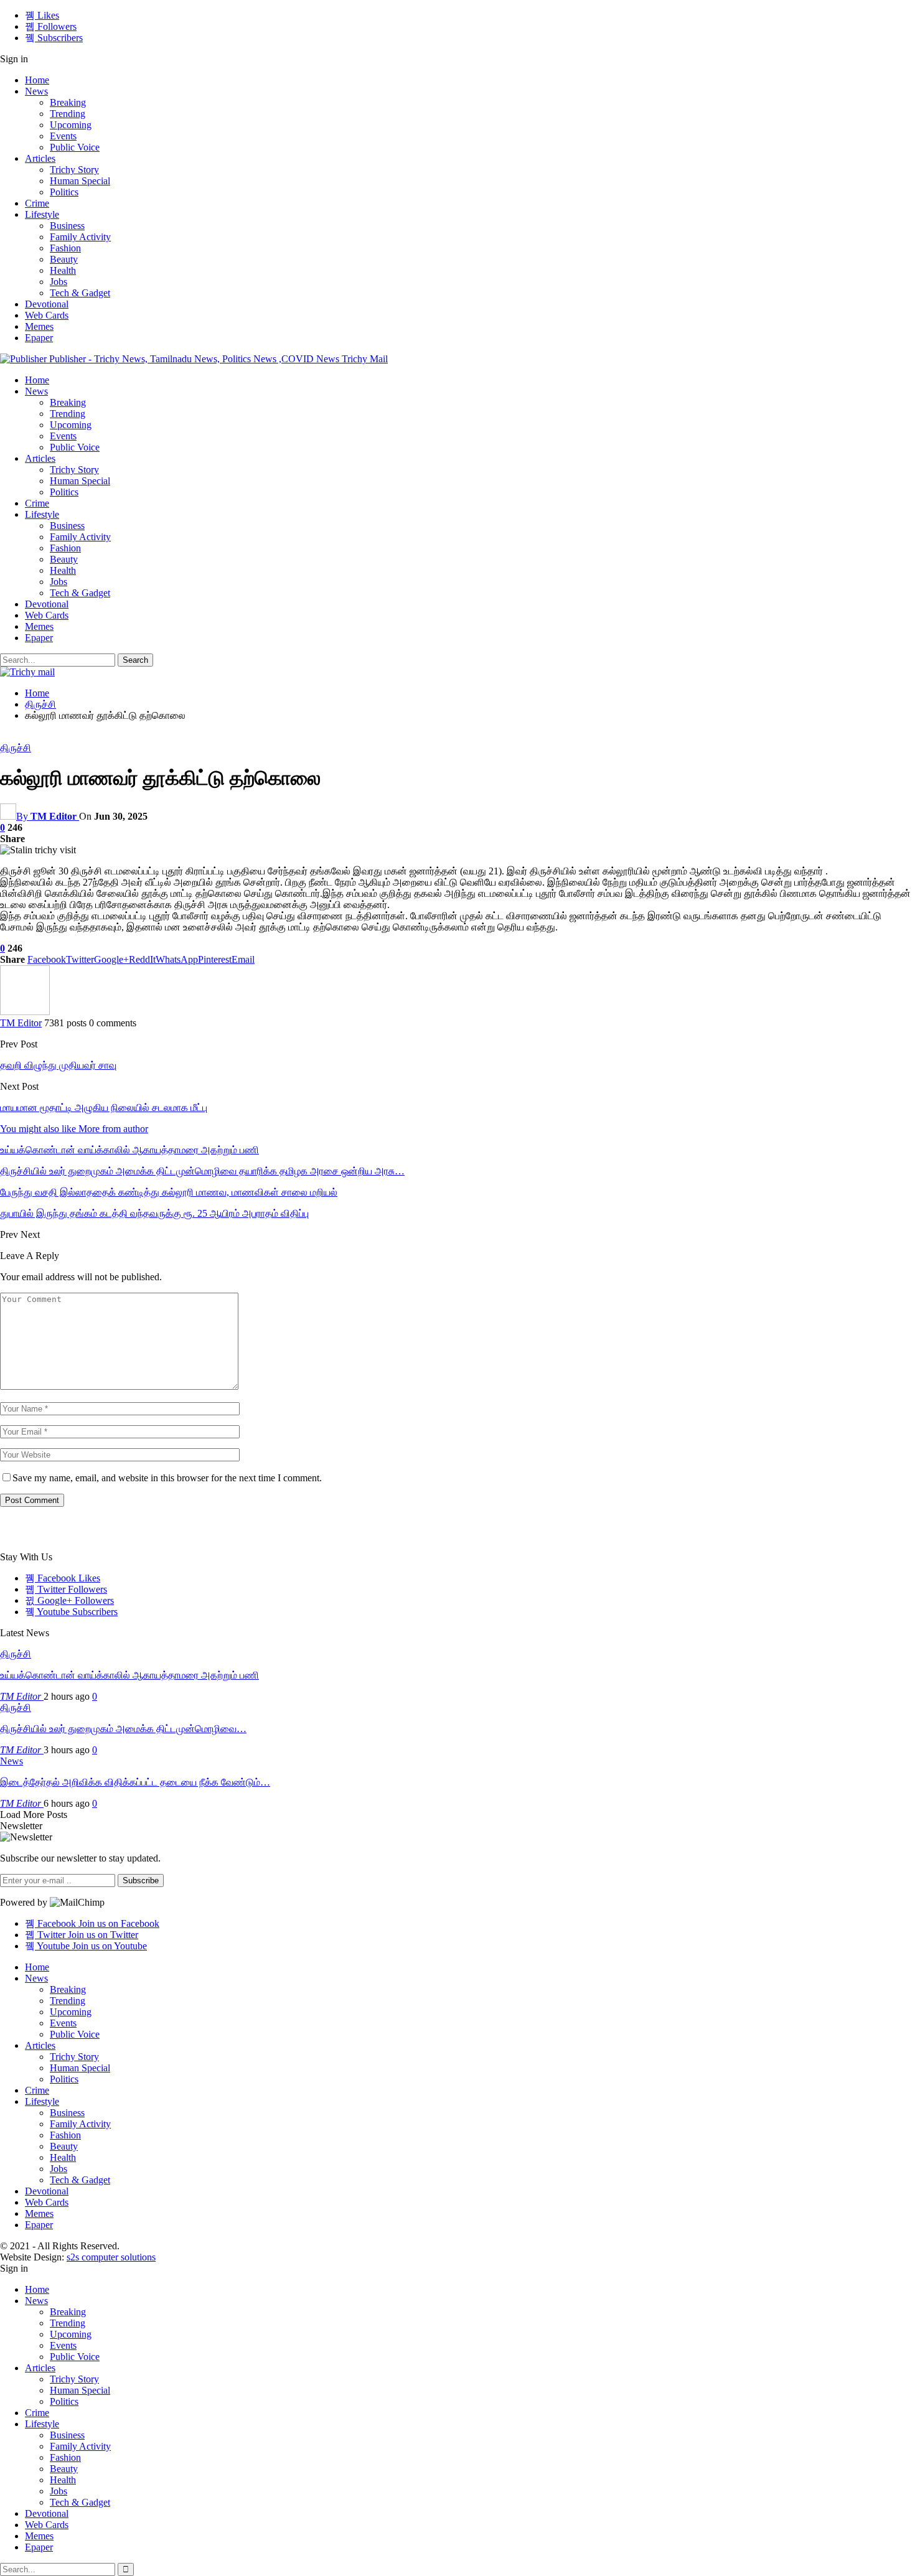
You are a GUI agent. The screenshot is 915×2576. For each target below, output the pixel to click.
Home (37, 80)
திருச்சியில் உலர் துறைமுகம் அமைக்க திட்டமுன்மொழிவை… (123, 1729)
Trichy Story (74, 170)
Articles (40, 158)
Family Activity (80, 237)
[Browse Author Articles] (25, 1012)
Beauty (64, 259)
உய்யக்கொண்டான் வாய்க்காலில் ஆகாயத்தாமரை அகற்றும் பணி (129, 1675)
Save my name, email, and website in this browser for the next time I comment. (167, 1478)
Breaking (68, 102)
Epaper (39, 338)
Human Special (80, 181)
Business (67, 226)
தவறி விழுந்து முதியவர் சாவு (58, 1065)
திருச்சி (16, 748)
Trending (68, 114)
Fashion (65, 248)
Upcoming (71, 125)
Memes (39, 326)
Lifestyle (42, 214)
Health (63, 270)
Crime (37, 203)
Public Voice (75, 147)
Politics (64, 192)
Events (63, 136)
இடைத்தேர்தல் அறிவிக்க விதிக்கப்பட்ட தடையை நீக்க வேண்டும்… (135, 1782)
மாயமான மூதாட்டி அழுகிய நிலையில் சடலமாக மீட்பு (104, 1108)
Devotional (47, 304)
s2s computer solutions (111, 2257)
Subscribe (141, 1880)
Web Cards (47, 315)
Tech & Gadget (80, 293)
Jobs (59, 282)
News (36, 91)
